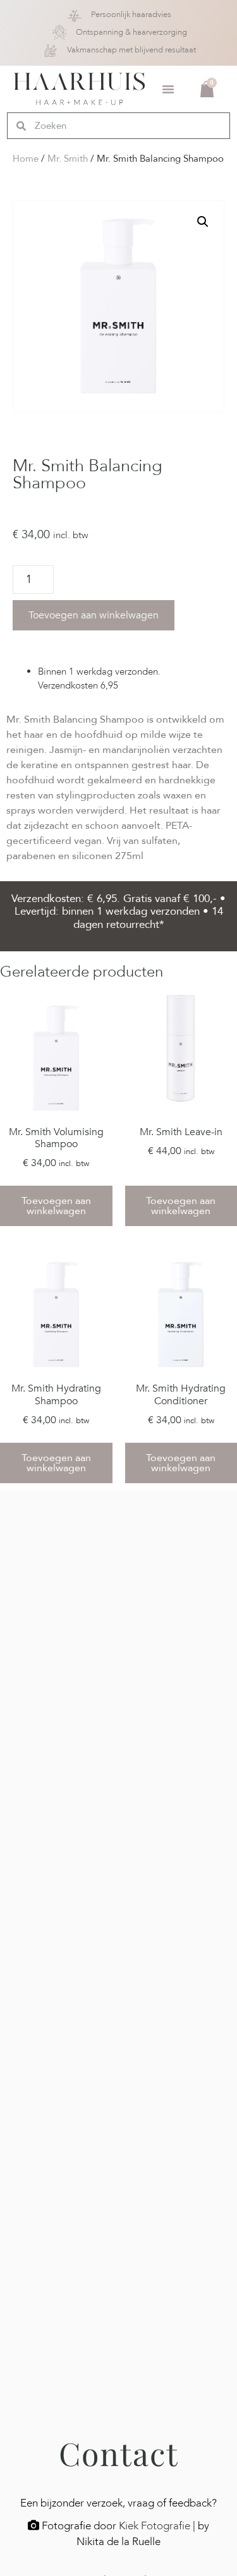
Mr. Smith (68, 159)
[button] (168, 89)
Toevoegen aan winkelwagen (94, 615)
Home (26, 159)
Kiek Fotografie (155, 2526)
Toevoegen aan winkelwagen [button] (56, 1206)
